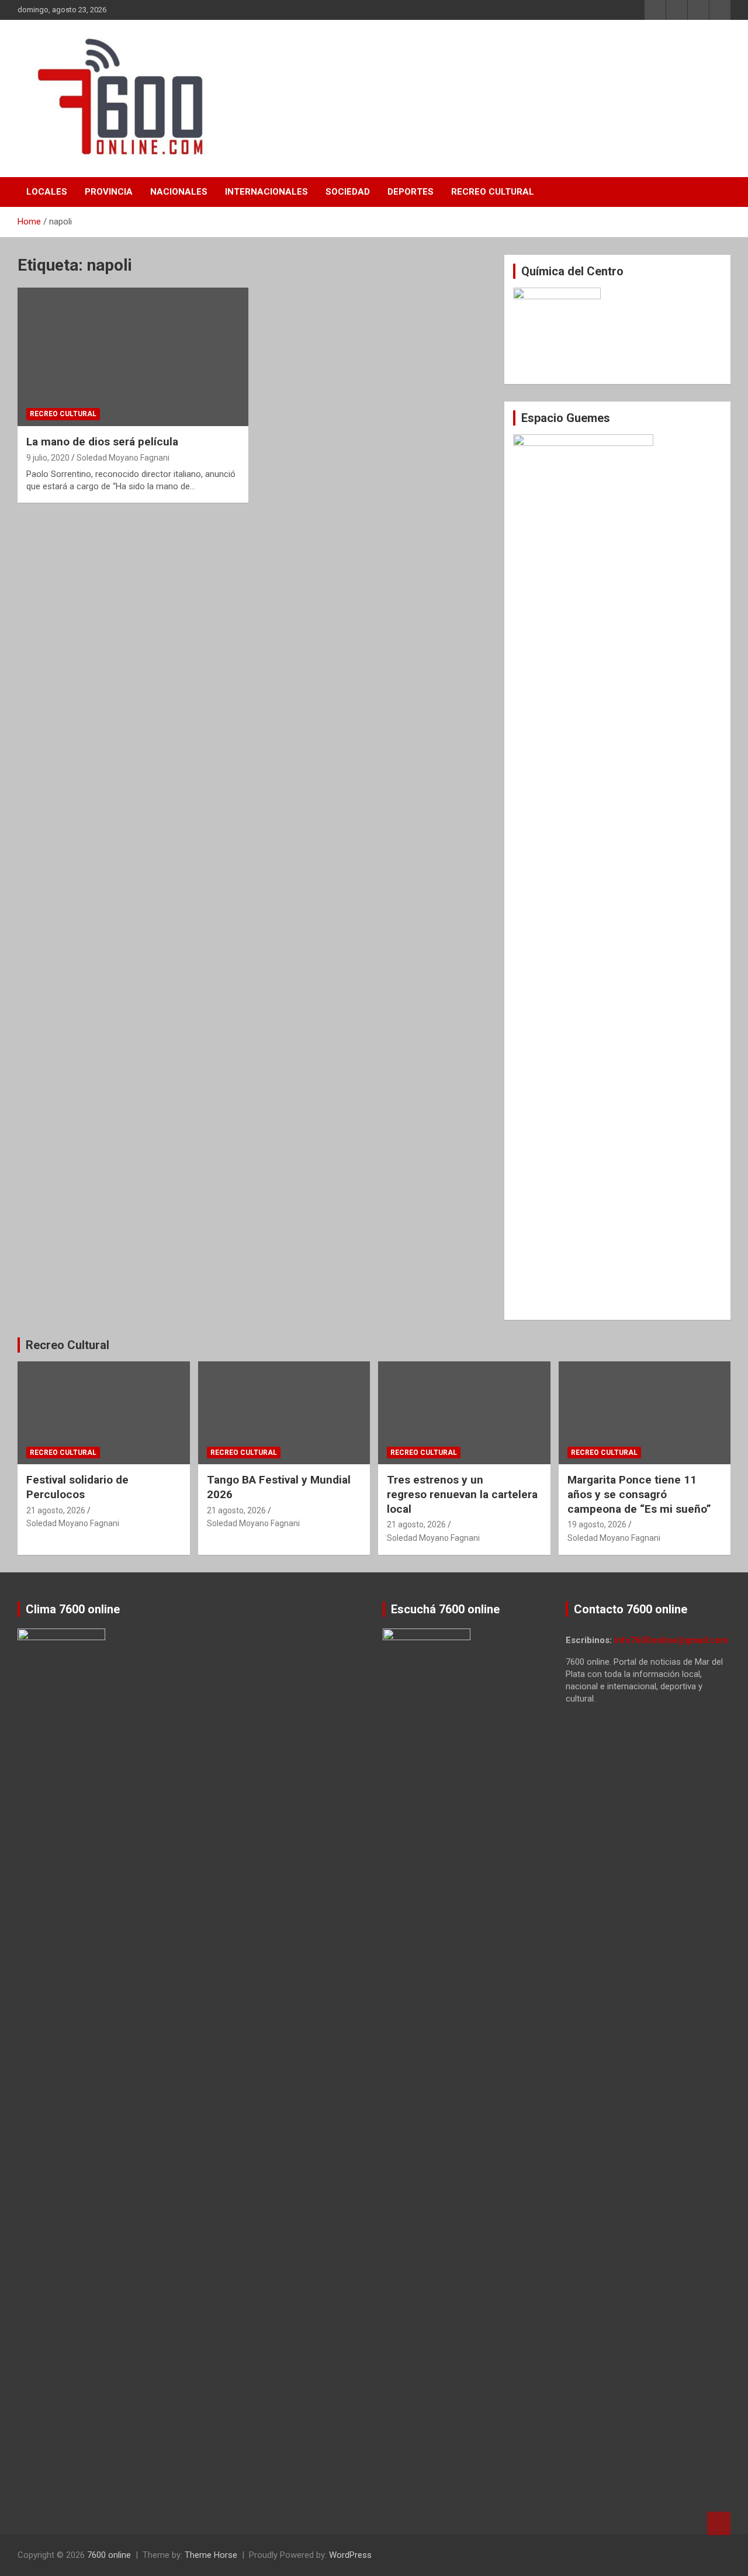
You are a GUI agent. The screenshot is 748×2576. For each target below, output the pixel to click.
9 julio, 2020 (48, 458)
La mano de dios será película (102, 442)
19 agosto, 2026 (597, 1524)
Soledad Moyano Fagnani (123, 458)
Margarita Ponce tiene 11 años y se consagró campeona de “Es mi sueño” (639, 1494)
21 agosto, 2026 (56, 1510)
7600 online (109, 2555)
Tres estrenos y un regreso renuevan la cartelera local (462, 1494)
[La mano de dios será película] (133, 357)
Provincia (109, 192)
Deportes (411, 192)
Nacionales (179, 192)
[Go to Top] (719, 2523)
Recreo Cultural (493, 192)
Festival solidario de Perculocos (77, 1487)
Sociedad (348, 192)
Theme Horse (211, 2555)
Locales (47, 192)
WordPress (350, 2555)
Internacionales (266, 192)
